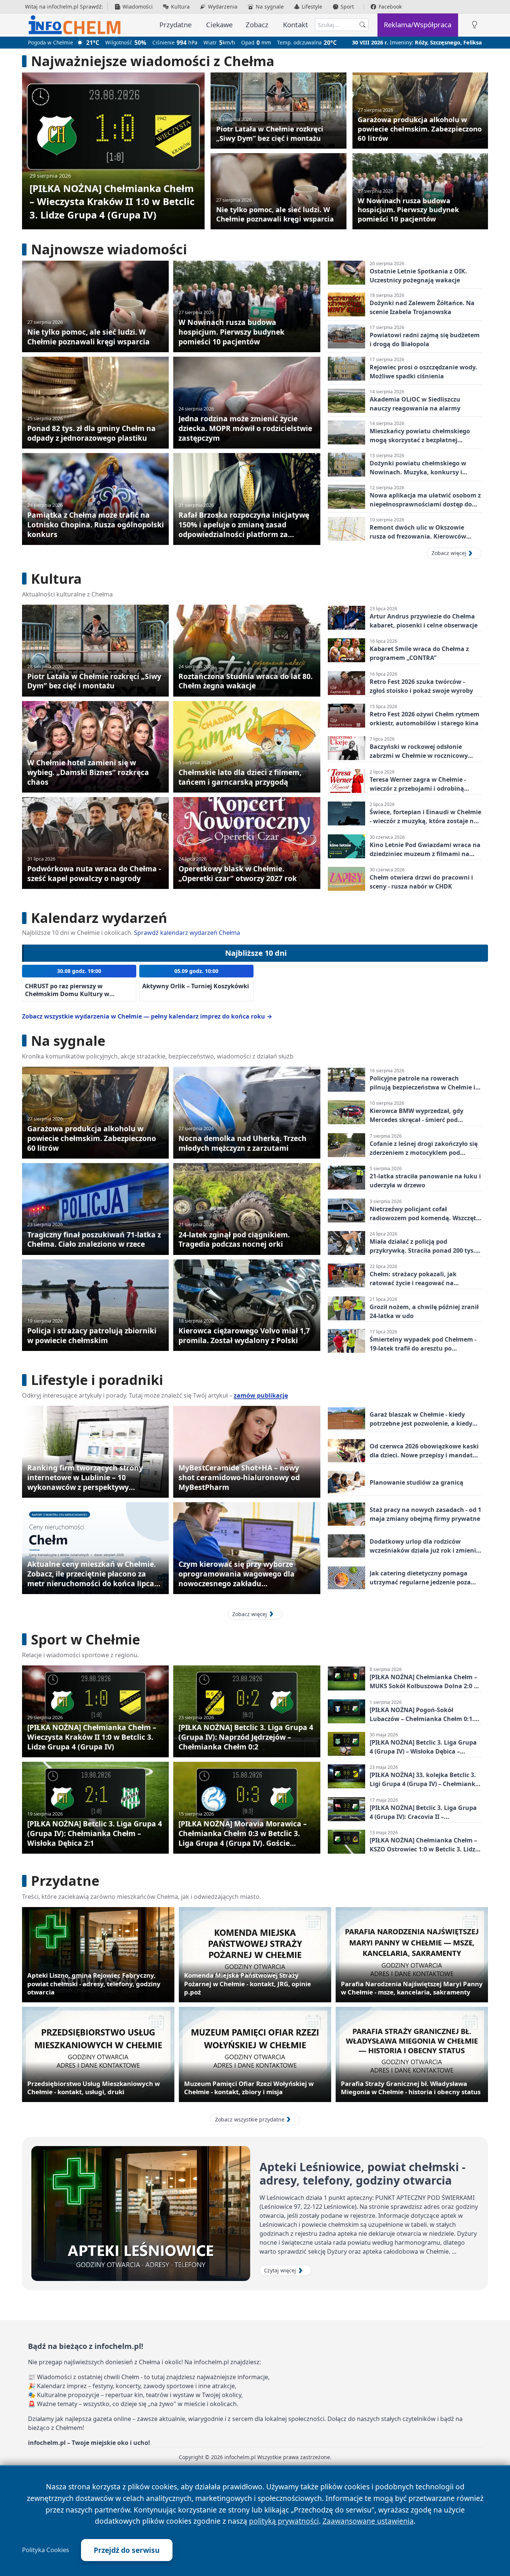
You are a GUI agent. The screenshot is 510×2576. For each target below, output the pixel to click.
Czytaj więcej (280, 2270)
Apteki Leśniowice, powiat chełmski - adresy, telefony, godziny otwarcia (363, 2174)
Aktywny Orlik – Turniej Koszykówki (196, 986)
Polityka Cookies (46, 2550)
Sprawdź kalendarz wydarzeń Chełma (187, 933)
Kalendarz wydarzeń (99, 918)
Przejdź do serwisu (127, 2550)
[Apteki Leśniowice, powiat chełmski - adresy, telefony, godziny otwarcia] (141, 2214)
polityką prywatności (284, 2521)
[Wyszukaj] (363, 25)
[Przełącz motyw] (475, 25)
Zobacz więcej (449, 553)
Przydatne (175, 24)
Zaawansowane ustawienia (368, 2521)
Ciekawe (219, 24)
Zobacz (257, 24)
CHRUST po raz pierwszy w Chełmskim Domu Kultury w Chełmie (67, 994)
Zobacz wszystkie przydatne (250, 2119)
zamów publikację (261, 1395)
